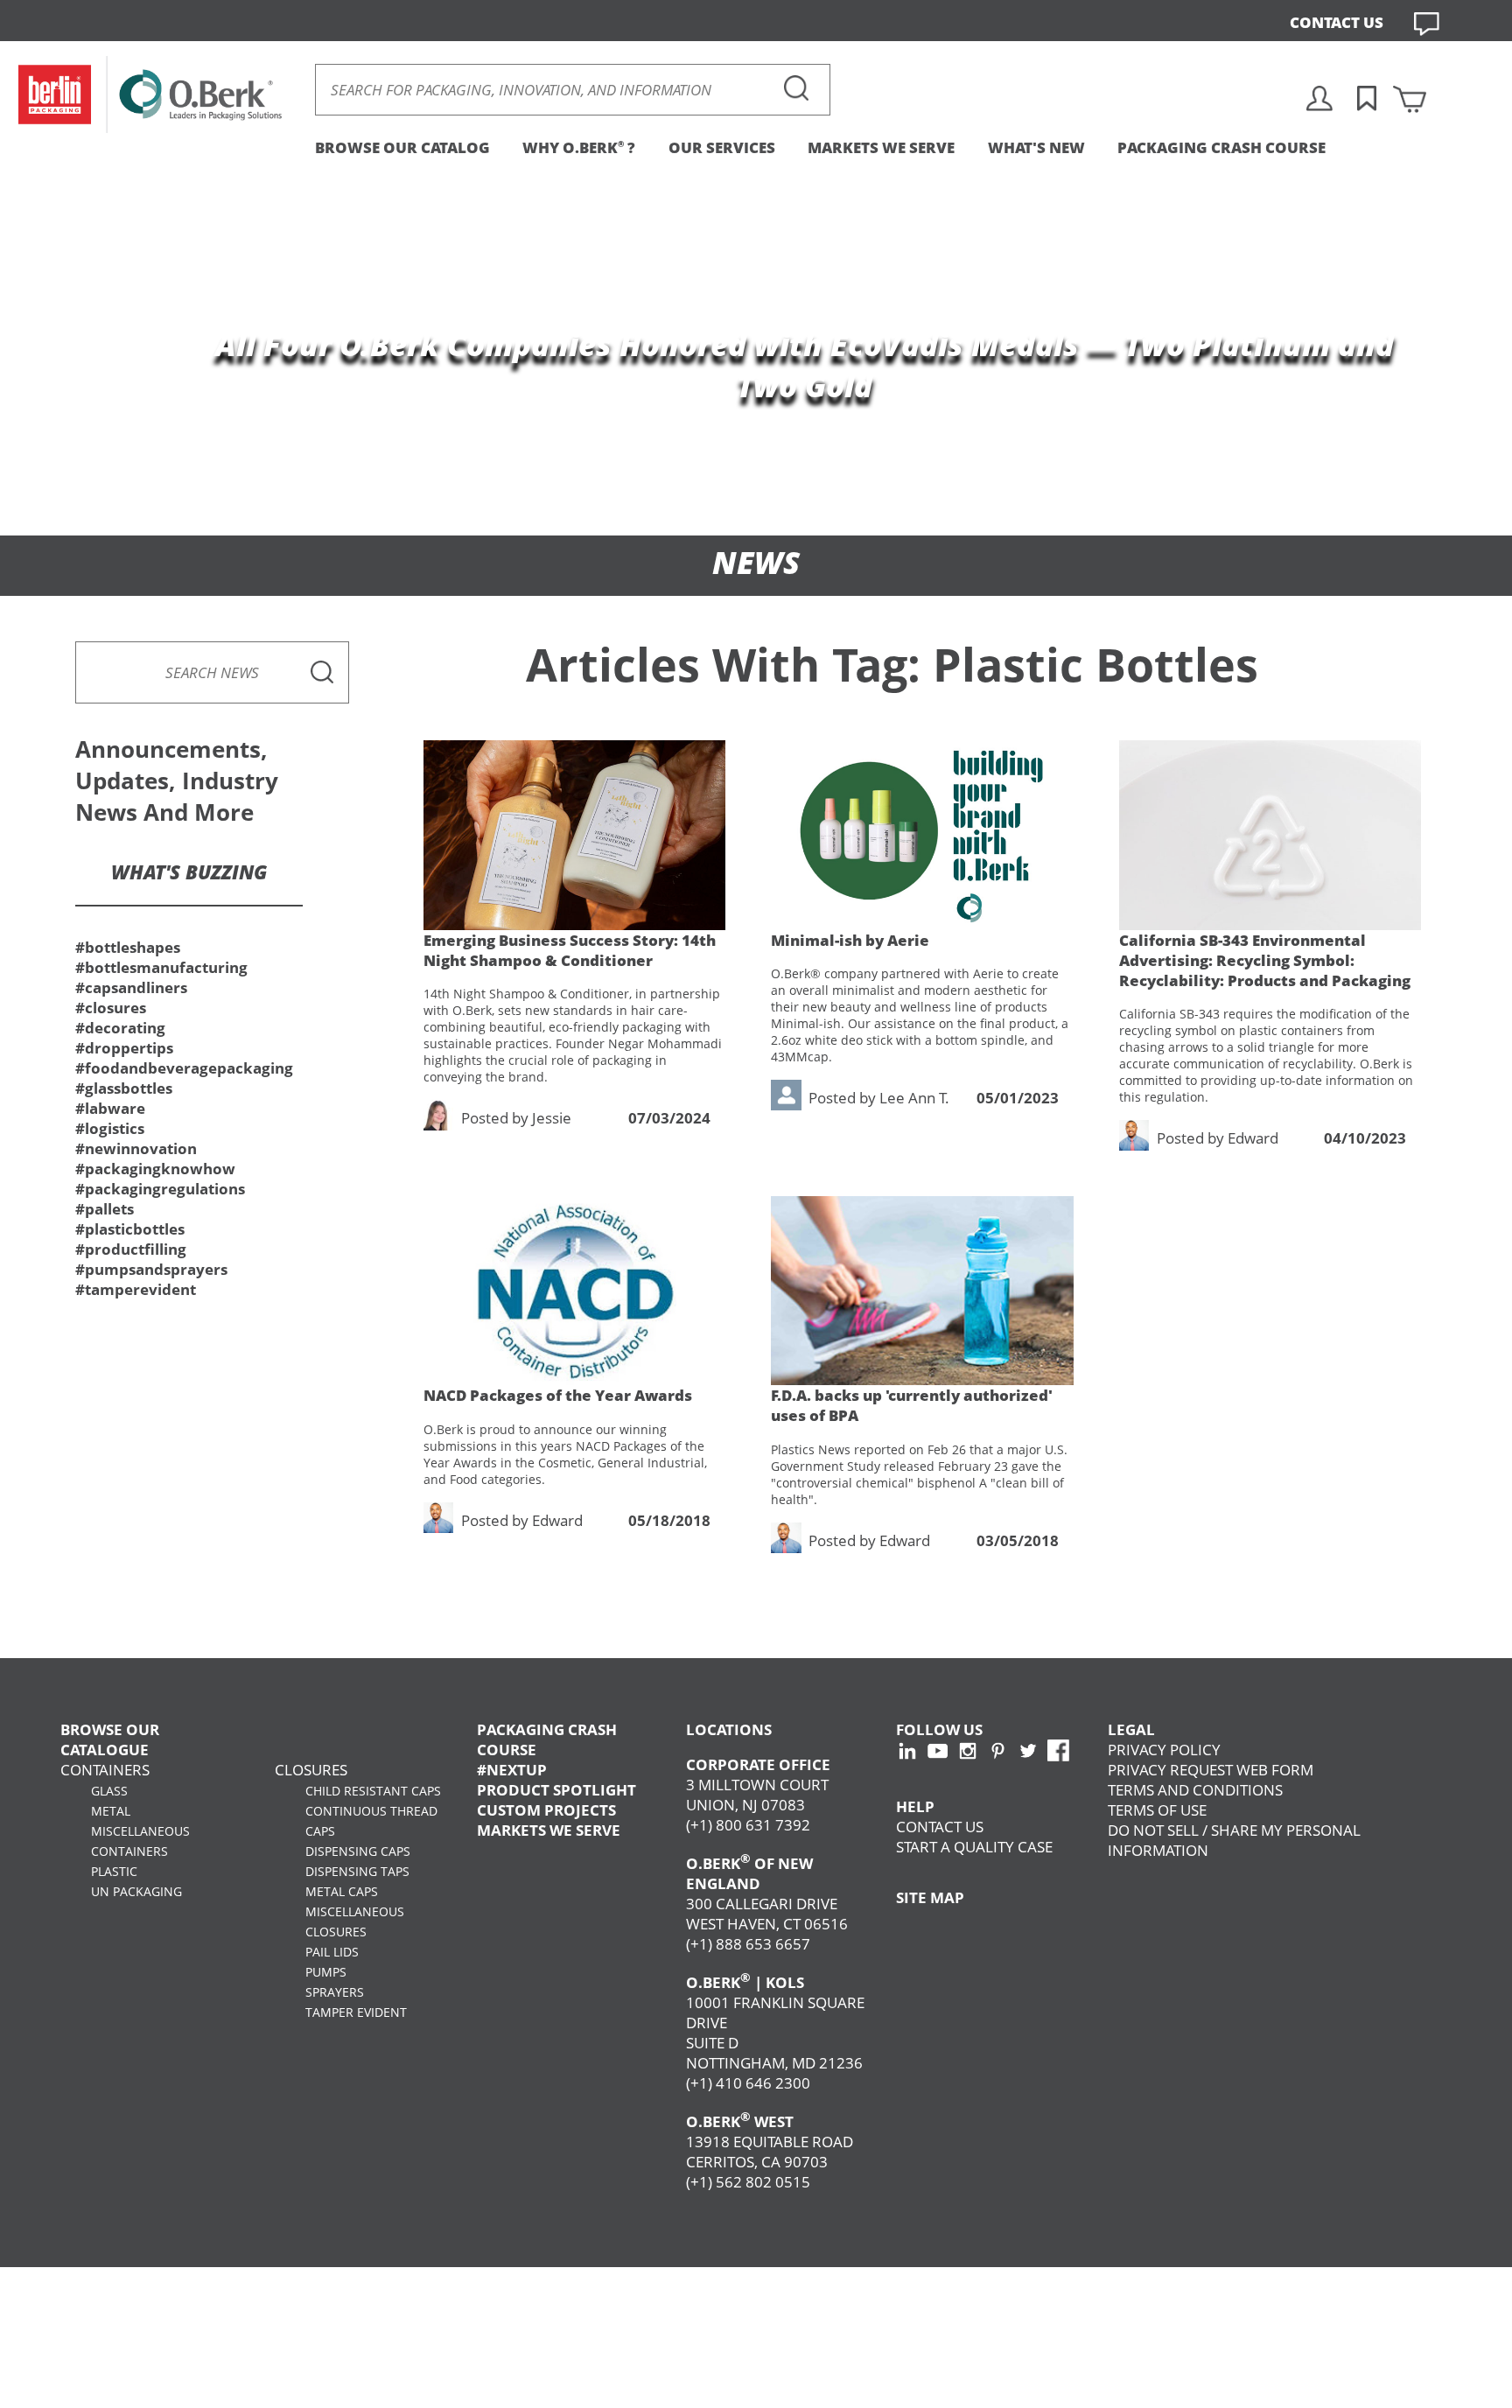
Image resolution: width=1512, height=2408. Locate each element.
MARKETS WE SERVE (881, 147)
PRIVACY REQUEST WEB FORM (1211, 1770)
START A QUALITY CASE (974, 1847)
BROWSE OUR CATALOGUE (110, 1739)
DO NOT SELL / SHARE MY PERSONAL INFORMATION (1234, 1840)
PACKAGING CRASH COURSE (1221, 147)
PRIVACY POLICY (1164, 1750)
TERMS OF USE (1157, 1810)
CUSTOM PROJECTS (546, 1810)
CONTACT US (1337, 22)
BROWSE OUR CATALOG (402, 147)
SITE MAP (930, 1897)
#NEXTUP (512, 1770)
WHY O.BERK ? (579, 147)
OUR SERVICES (722, 147)
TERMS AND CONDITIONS (1195, 1790)
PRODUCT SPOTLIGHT (556, 1790)
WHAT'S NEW (1036, 147)
